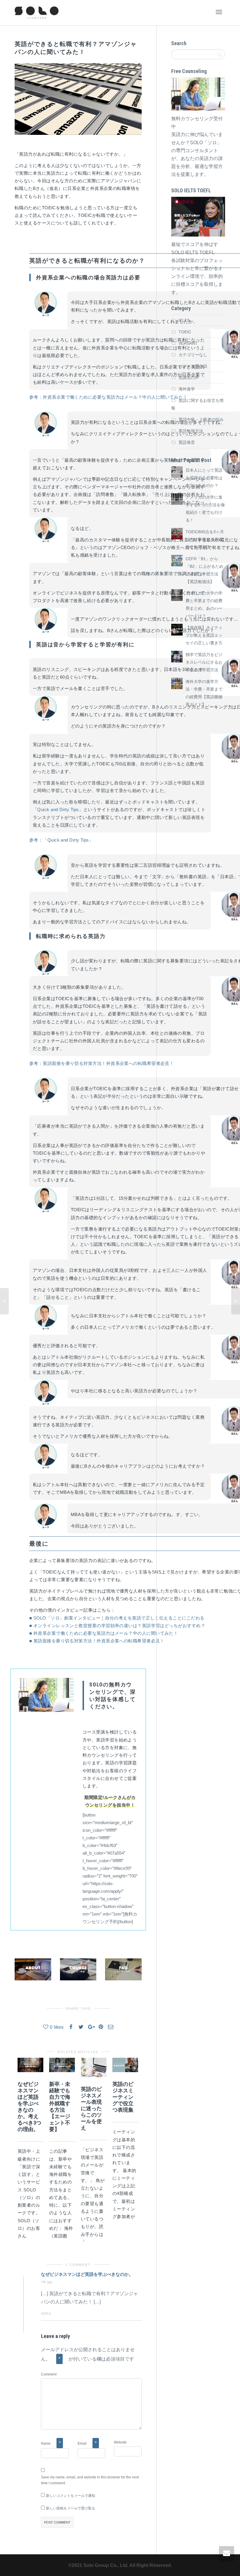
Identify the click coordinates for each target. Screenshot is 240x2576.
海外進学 (187, 389)
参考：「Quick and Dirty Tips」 (61, 840)
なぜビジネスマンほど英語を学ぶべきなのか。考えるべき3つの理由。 (29, 2107)
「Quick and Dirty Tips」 (58, 809)
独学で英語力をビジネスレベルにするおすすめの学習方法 (204, 662)
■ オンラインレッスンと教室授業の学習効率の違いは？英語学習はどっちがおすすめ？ (117, 1626)
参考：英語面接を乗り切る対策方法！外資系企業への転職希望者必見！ (102, 1063)
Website (120, 2442)
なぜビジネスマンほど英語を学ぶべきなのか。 (87, 2274)
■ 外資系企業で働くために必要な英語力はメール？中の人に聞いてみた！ (104, 1633)
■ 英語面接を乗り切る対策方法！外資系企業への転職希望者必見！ (97, 1641)
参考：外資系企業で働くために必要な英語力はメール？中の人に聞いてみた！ (108, 397)
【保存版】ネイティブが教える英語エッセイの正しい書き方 (204, 635)
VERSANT (188, 343)
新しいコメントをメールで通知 (71, 2496)
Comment (49, 2374)
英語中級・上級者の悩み (201, 419)
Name (46, 2444)
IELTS (184, 320)
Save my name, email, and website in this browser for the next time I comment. (90, 2480)
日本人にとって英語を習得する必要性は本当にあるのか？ (204, 478)
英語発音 (187, 442)
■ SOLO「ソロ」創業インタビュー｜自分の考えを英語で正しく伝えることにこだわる (117, 1618)
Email (82, 2444)
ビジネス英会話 (193, 366)
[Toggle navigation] (219, 12)
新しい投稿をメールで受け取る (71, 2508)
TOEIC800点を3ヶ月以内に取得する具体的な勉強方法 (205, 539)
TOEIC (185, 332)
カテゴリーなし (193, 355)
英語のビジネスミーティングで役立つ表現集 (123, 2097)
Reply (46, 2314)
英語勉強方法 (191, 431)
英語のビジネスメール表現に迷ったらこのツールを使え (91, 2108)
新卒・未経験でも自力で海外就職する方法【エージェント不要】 (60, 2107)
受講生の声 (189, 378)
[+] (30, 2065)
